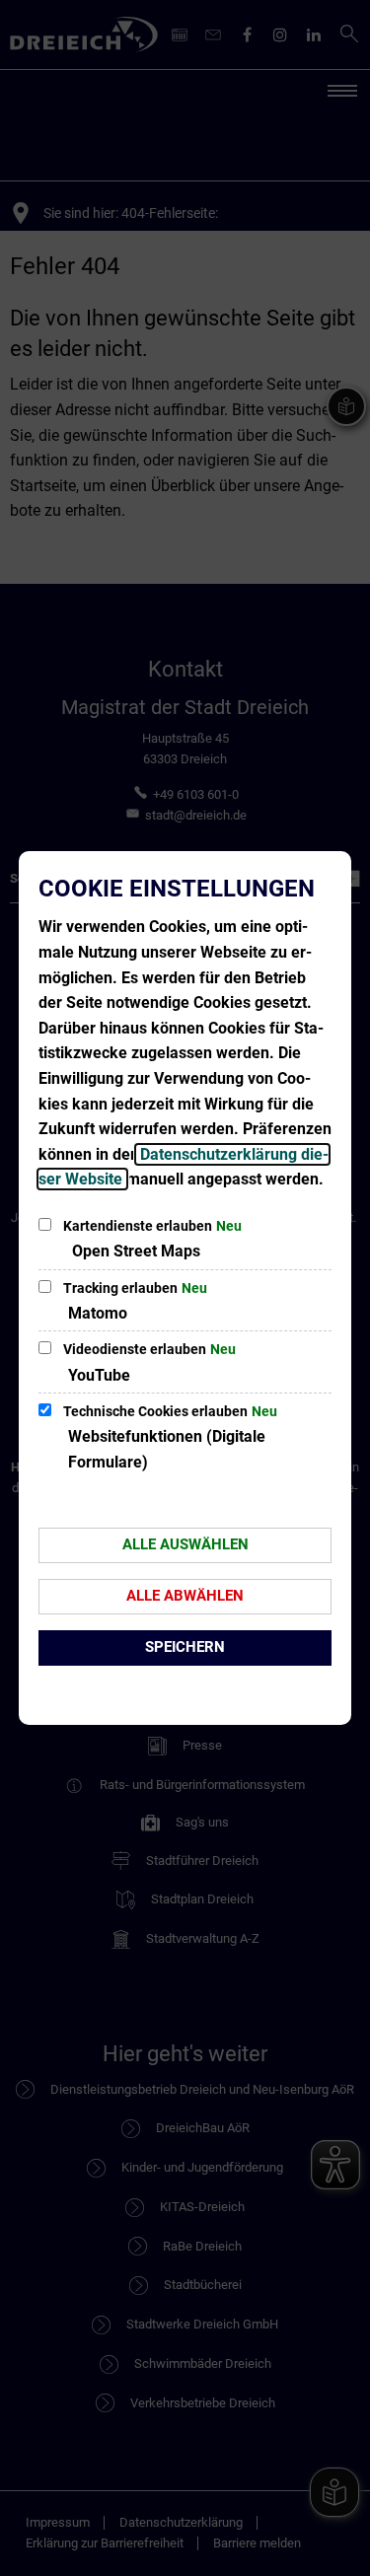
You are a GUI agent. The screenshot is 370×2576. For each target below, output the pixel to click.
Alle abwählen (185, 1596)
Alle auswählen (185, 1544)
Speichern (185, 1647)
